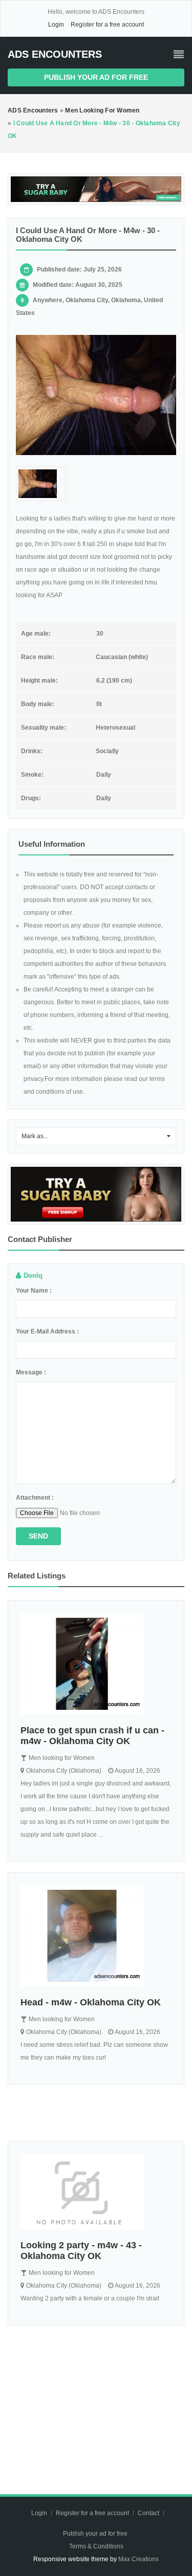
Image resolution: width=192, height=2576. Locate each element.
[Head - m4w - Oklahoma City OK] (96, 1936)
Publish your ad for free (96, 77)
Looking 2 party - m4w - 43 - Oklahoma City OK (81, 2251)
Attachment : (35, 1498)
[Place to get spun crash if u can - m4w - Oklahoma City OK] (96, 1664)
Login (56, 25)
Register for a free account (107, 25)
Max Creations (138, 2559)
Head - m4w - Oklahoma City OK (91, 2002)
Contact (149, 2513)
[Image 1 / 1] (96, 395)
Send (38, 1536)
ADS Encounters (55, 54)
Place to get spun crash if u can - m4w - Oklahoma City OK (92, 1736)
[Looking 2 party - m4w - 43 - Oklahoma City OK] (96, 2192)
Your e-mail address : (47, 1331)
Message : (31, 1372)
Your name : (34, 1291)
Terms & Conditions (96, 2546)
